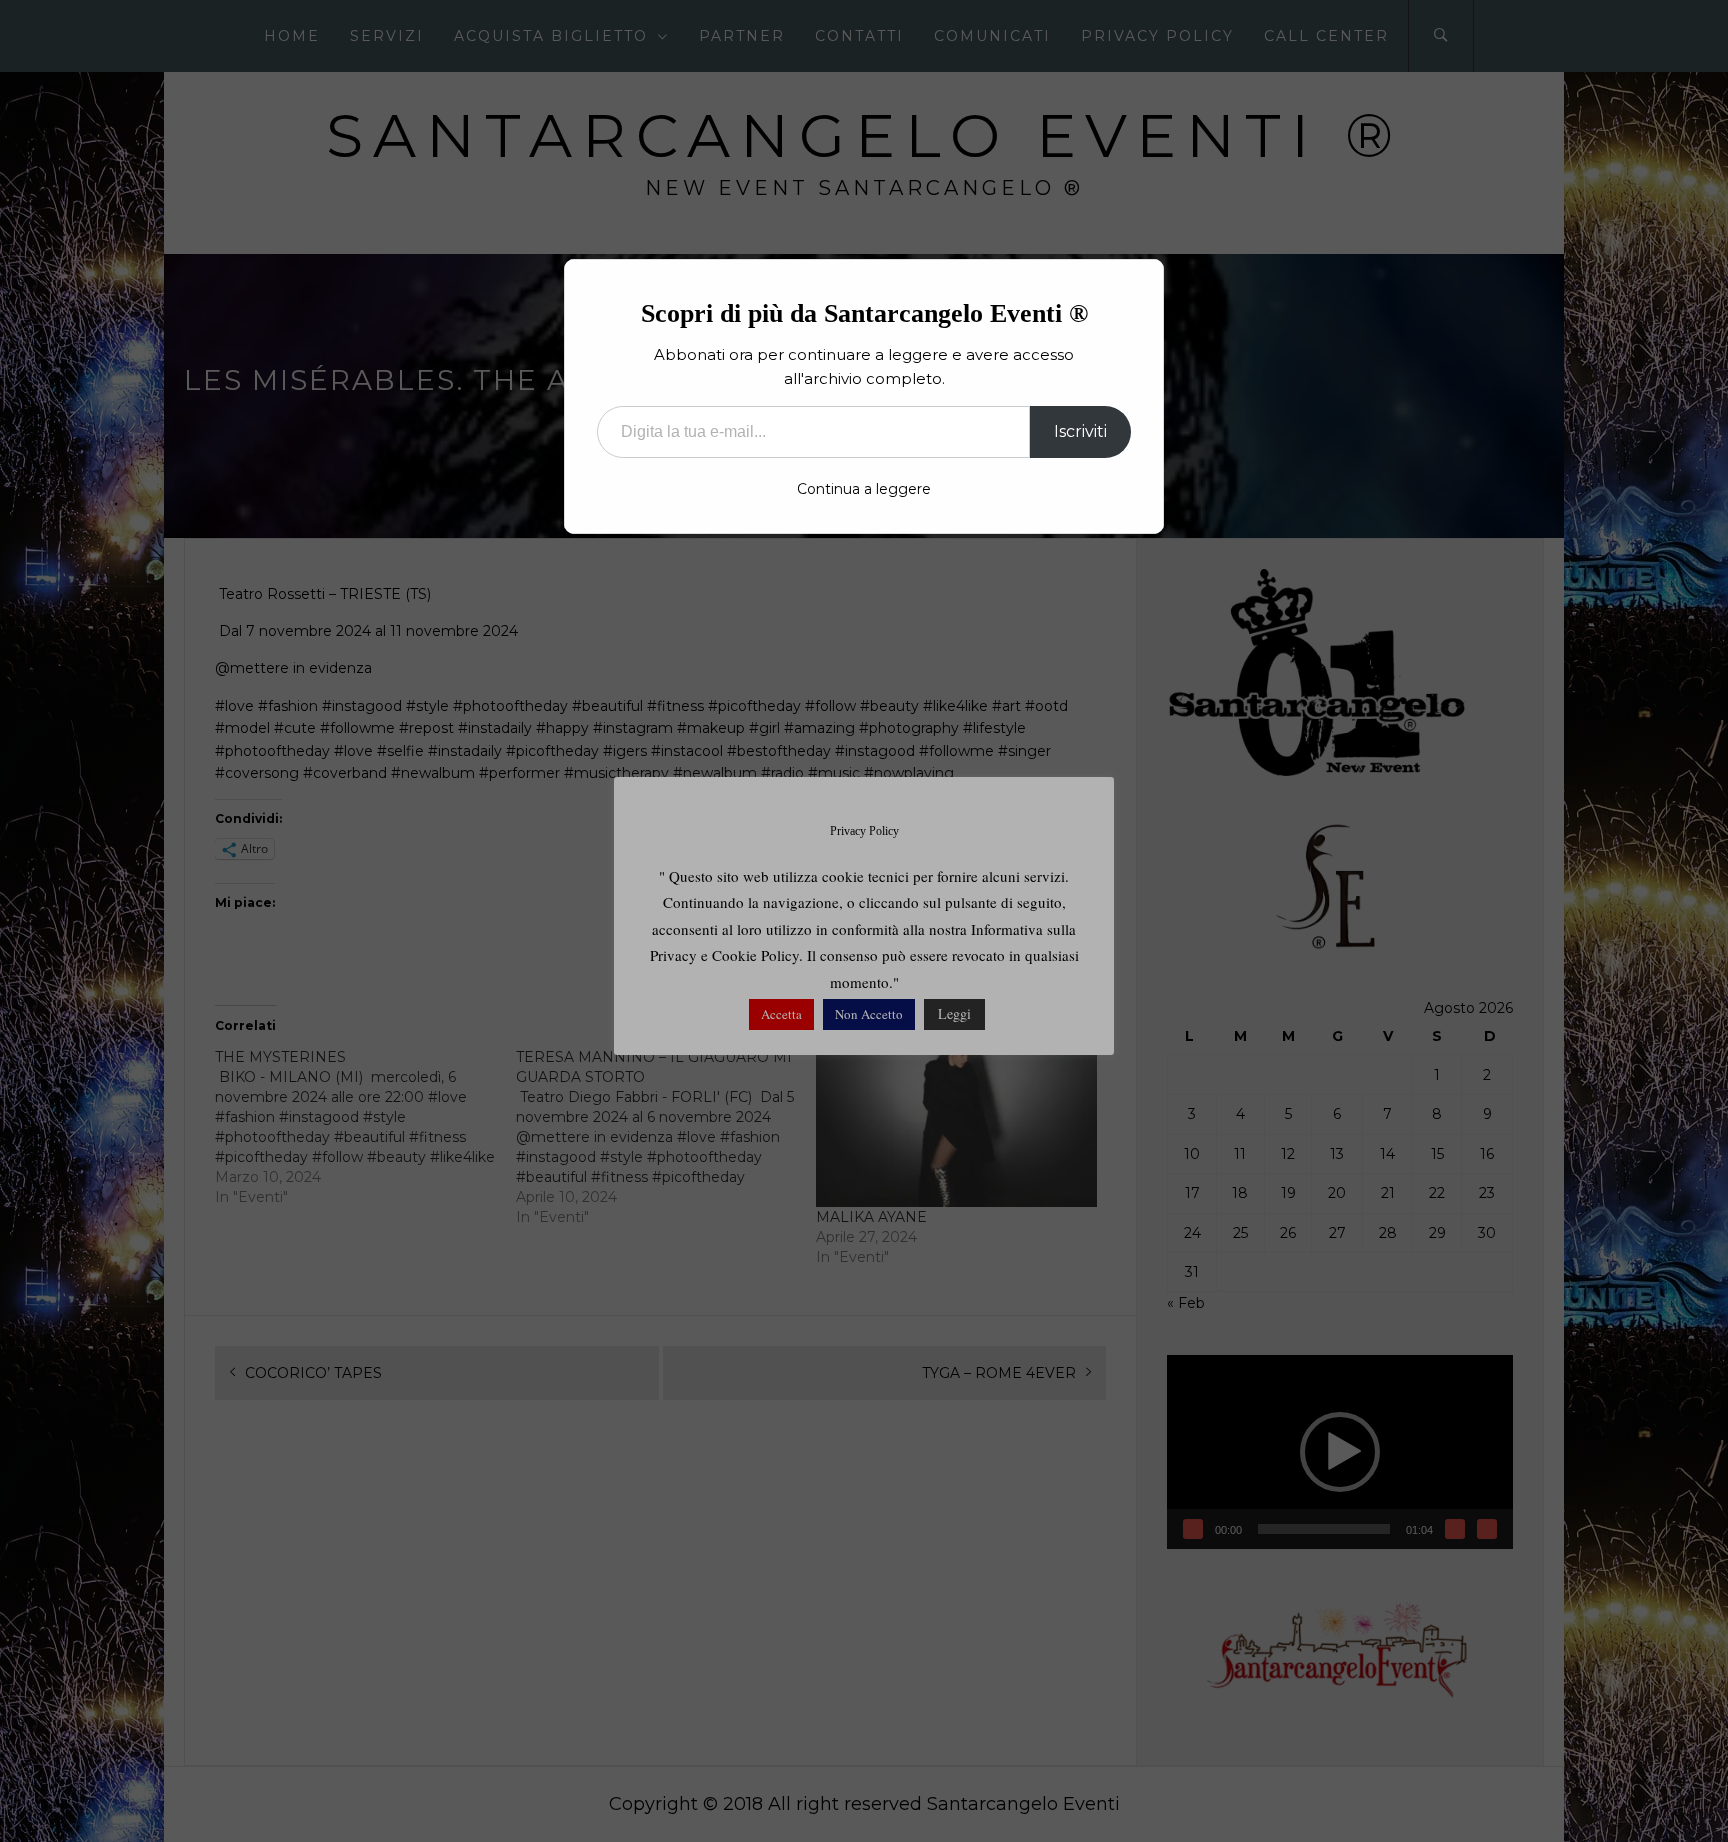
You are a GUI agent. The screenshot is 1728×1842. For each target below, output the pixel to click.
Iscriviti (1080, 431)
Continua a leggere (864, 489)
